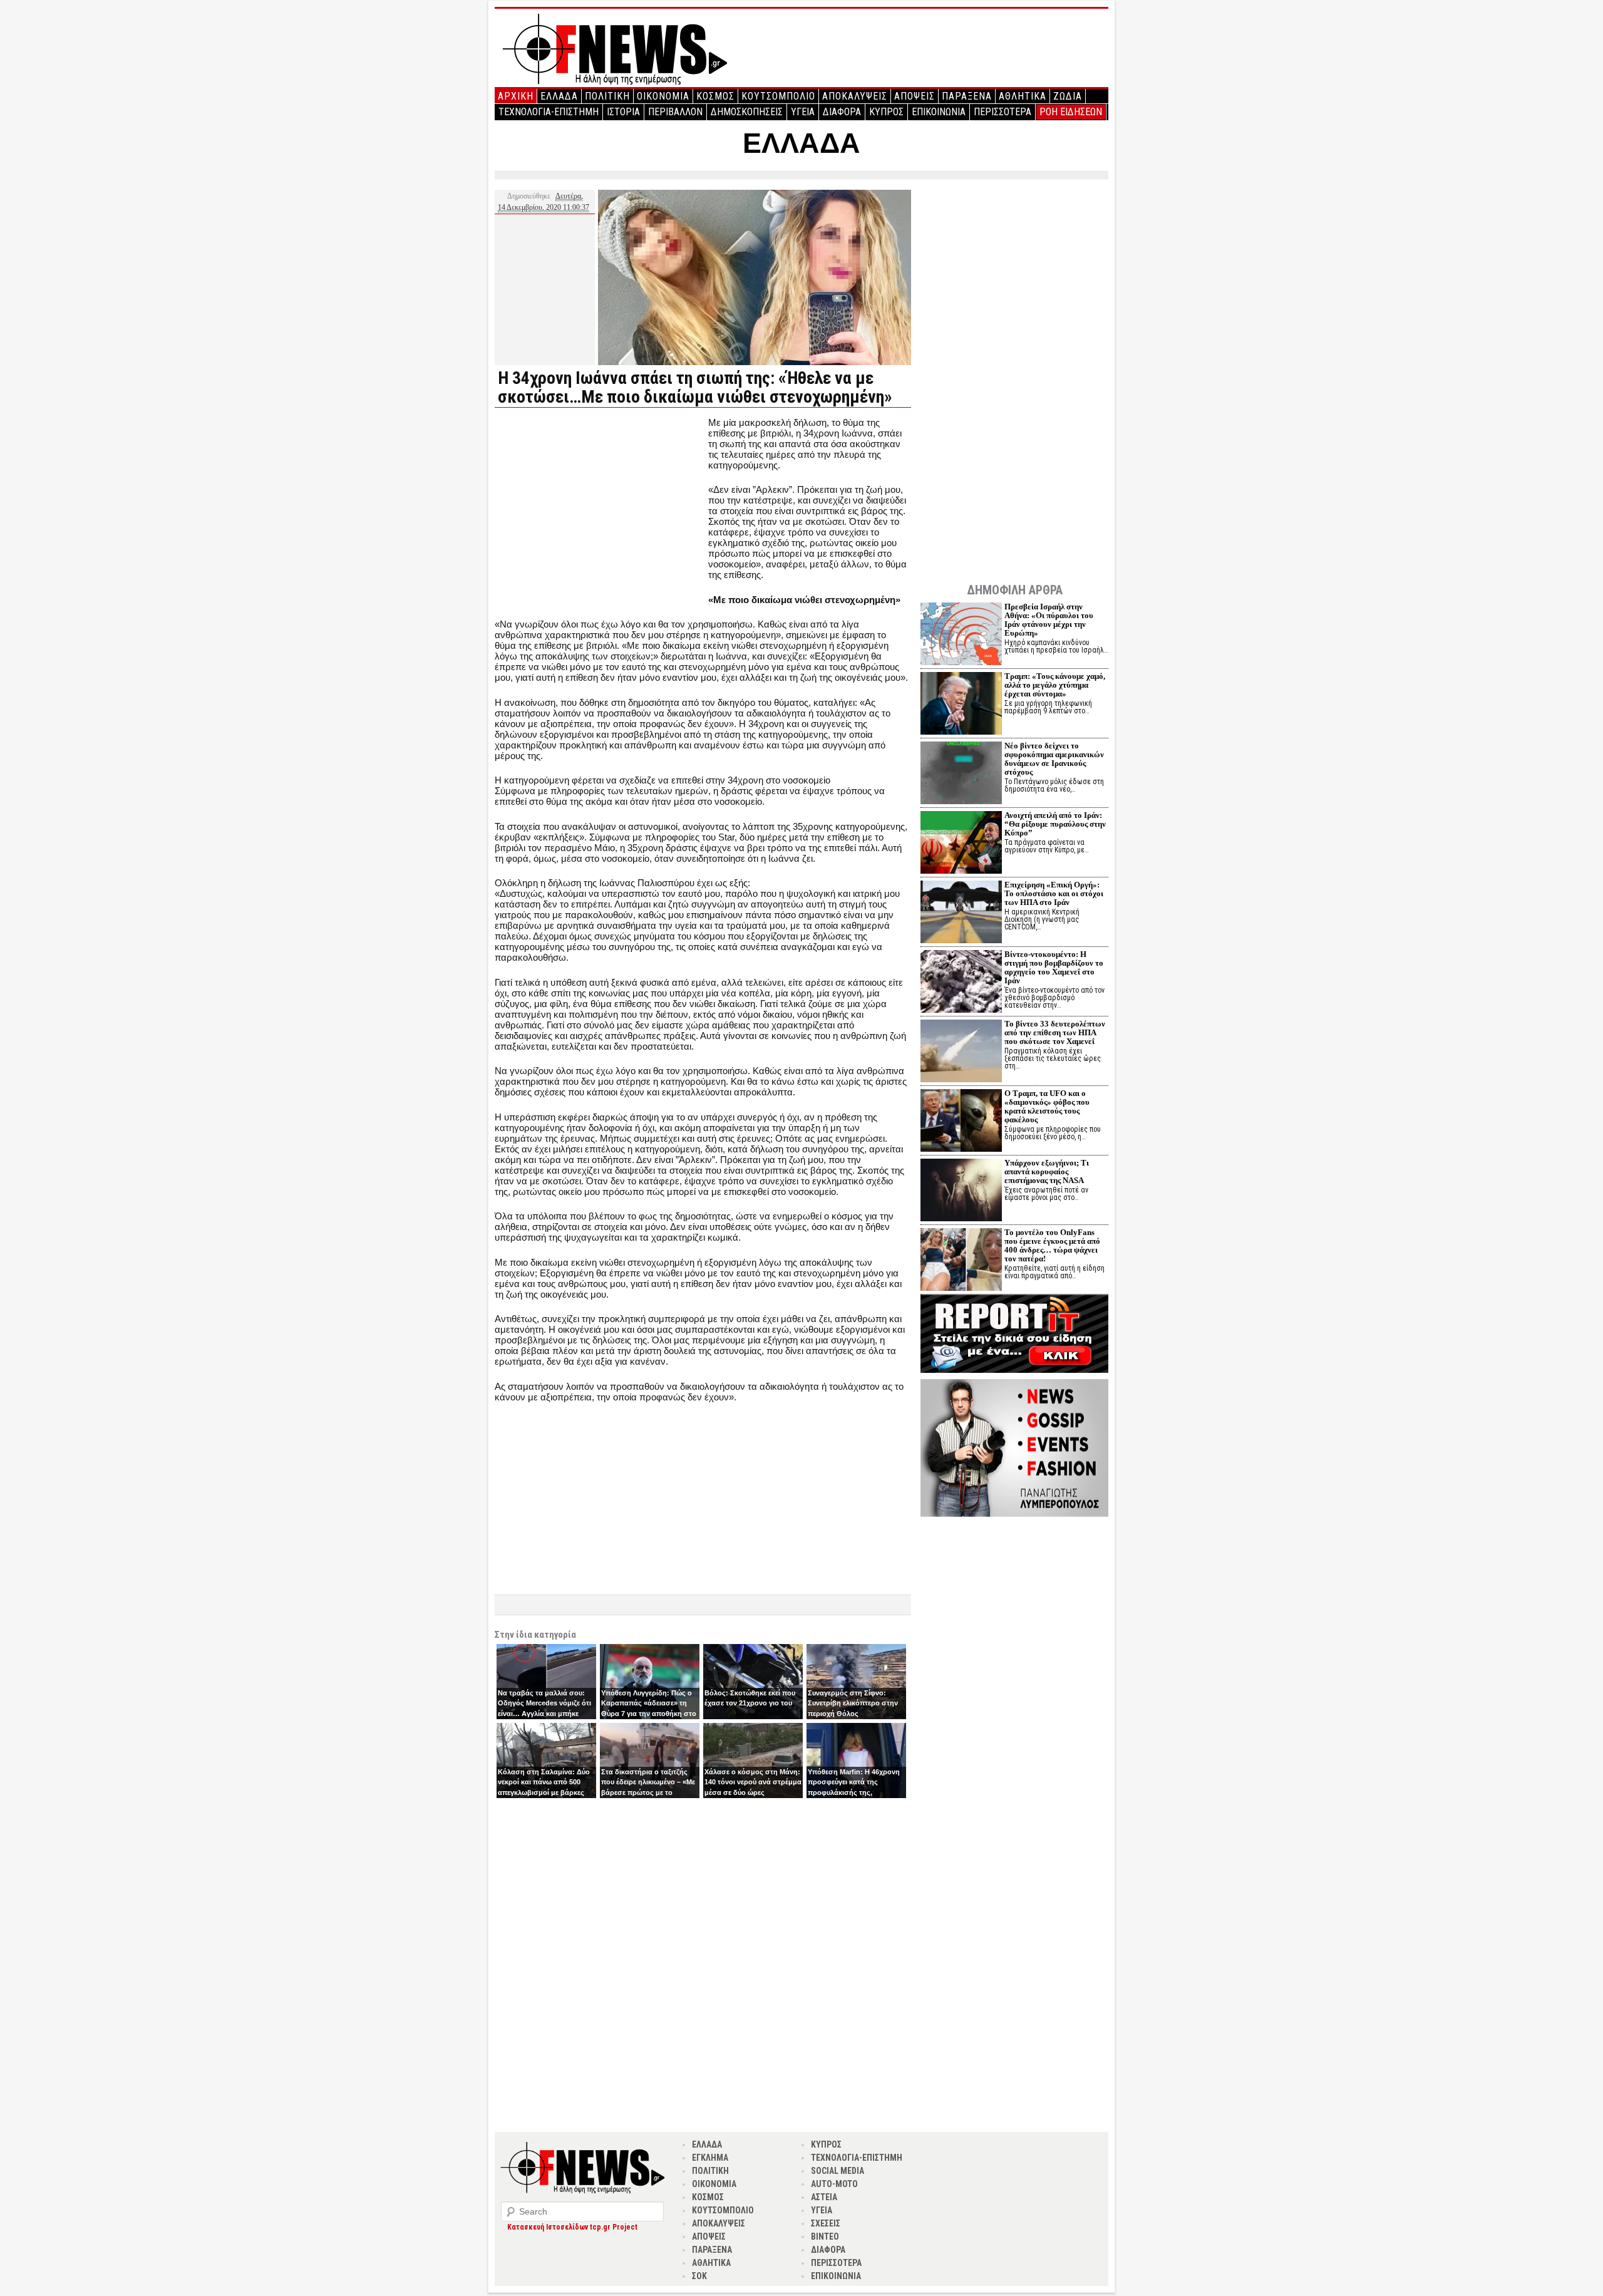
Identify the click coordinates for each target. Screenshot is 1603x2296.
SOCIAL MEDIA (838, 2171)
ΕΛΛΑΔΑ (559, 96)
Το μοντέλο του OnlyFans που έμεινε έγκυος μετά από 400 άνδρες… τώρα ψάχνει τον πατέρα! (1052, 1245)
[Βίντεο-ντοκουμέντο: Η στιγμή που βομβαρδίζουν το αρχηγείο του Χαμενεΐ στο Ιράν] (961, 983)
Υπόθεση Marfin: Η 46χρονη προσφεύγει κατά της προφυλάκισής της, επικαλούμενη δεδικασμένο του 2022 (854, 1792)
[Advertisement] (600, 505)
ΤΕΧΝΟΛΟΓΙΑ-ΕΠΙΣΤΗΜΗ (549, 112)
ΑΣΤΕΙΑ (824, 2197)
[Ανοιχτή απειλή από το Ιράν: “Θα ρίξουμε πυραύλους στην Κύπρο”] (961, 844)
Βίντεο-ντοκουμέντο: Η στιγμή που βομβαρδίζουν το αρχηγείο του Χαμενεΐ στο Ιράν (1054, 967)
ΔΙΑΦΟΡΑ (842, 112)
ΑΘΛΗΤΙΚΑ (1023, 96)
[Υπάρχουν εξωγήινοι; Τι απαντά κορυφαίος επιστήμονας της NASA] (961, 1192)
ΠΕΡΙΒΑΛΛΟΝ (675, 112)
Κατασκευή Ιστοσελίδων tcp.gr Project (572, 2227)
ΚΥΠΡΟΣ (886, 112)
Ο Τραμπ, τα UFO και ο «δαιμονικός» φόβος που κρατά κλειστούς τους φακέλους (1047, 1106)
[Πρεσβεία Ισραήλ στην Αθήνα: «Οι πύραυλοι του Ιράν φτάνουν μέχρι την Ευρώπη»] (961, 635)
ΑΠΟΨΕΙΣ (915, 96)
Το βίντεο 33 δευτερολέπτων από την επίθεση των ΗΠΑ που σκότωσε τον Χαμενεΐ (1055, 1032)
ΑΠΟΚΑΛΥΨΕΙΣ (855, 96)
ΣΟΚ (699, 2276)
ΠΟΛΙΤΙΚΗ (607, 96)
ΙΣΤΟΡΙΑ (623, 112)
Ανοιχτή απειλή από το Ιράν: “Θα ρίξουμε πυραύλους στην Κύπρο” (1055, 824)
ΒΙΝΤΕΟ (825, 2237)
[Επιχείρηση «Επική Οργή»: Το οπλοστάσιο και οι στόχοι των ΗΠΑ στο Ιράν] (961, 913)
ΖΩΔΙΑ (1068, 96)
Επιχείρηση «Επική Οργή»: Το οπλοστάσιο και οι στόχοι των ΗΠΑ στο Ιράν (1054, 893)
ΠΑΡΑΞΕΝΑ (967, 96)
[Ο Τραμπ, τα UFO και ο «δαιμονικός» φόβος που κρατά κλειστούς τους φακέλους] (961, 1122)
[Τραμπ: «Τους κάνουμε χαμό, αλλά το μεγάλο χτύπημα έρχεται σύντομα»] (961, 705)
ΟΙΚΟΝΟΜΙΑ (663, 96)
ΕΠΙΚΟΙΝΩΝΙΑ (939, 112)
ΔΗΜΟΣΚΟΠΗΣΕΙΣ (747, 112)
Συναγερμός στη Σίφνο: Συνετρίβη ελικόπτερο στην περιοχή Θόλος (853, 1703)
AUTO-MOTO (834, 2184)
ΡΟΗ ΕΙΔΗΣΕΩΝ (1071, 112)
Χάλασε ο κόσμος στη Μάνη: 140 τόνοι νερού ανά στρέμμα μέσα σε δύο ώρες (753, 1782)
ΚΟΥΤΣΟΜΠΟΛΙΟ (778, 96)
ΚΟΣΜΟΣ (715, 96)
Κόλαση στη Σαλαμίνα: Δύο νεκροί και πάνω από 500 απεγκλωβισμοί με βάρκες (544, 1782)
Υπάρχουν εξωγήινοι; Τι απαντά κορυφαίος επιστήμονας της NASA (1047, 1171)
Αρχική (516, 96)
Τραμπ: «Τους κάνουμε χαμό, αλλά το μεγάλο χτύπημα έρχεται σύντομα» (1055, 685)
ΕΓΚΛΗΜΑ (710, 2158)
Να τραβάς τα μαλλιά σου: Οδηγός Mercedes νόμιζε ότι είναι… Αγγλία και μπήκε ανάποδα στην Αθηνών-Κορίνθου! (544, 1714)
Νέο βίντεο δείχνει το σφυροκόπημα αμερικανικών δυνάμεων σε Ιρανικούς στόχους (1054, 759)
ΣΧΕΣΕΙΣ (826, 2223)
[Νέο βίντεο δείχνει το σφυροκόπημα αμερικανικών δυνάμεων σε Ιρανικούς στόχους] (961, 774)
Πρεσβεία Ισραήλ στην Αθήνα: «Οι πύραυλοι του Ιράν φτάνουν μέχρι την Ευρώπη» (1049, 620)
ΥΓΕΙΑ (803, 112)
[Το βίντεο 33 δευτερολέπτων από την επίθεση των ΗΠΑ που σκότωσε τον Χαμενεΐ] (961, 1052)
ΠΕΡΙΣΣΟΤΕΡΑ (1003, 112)
